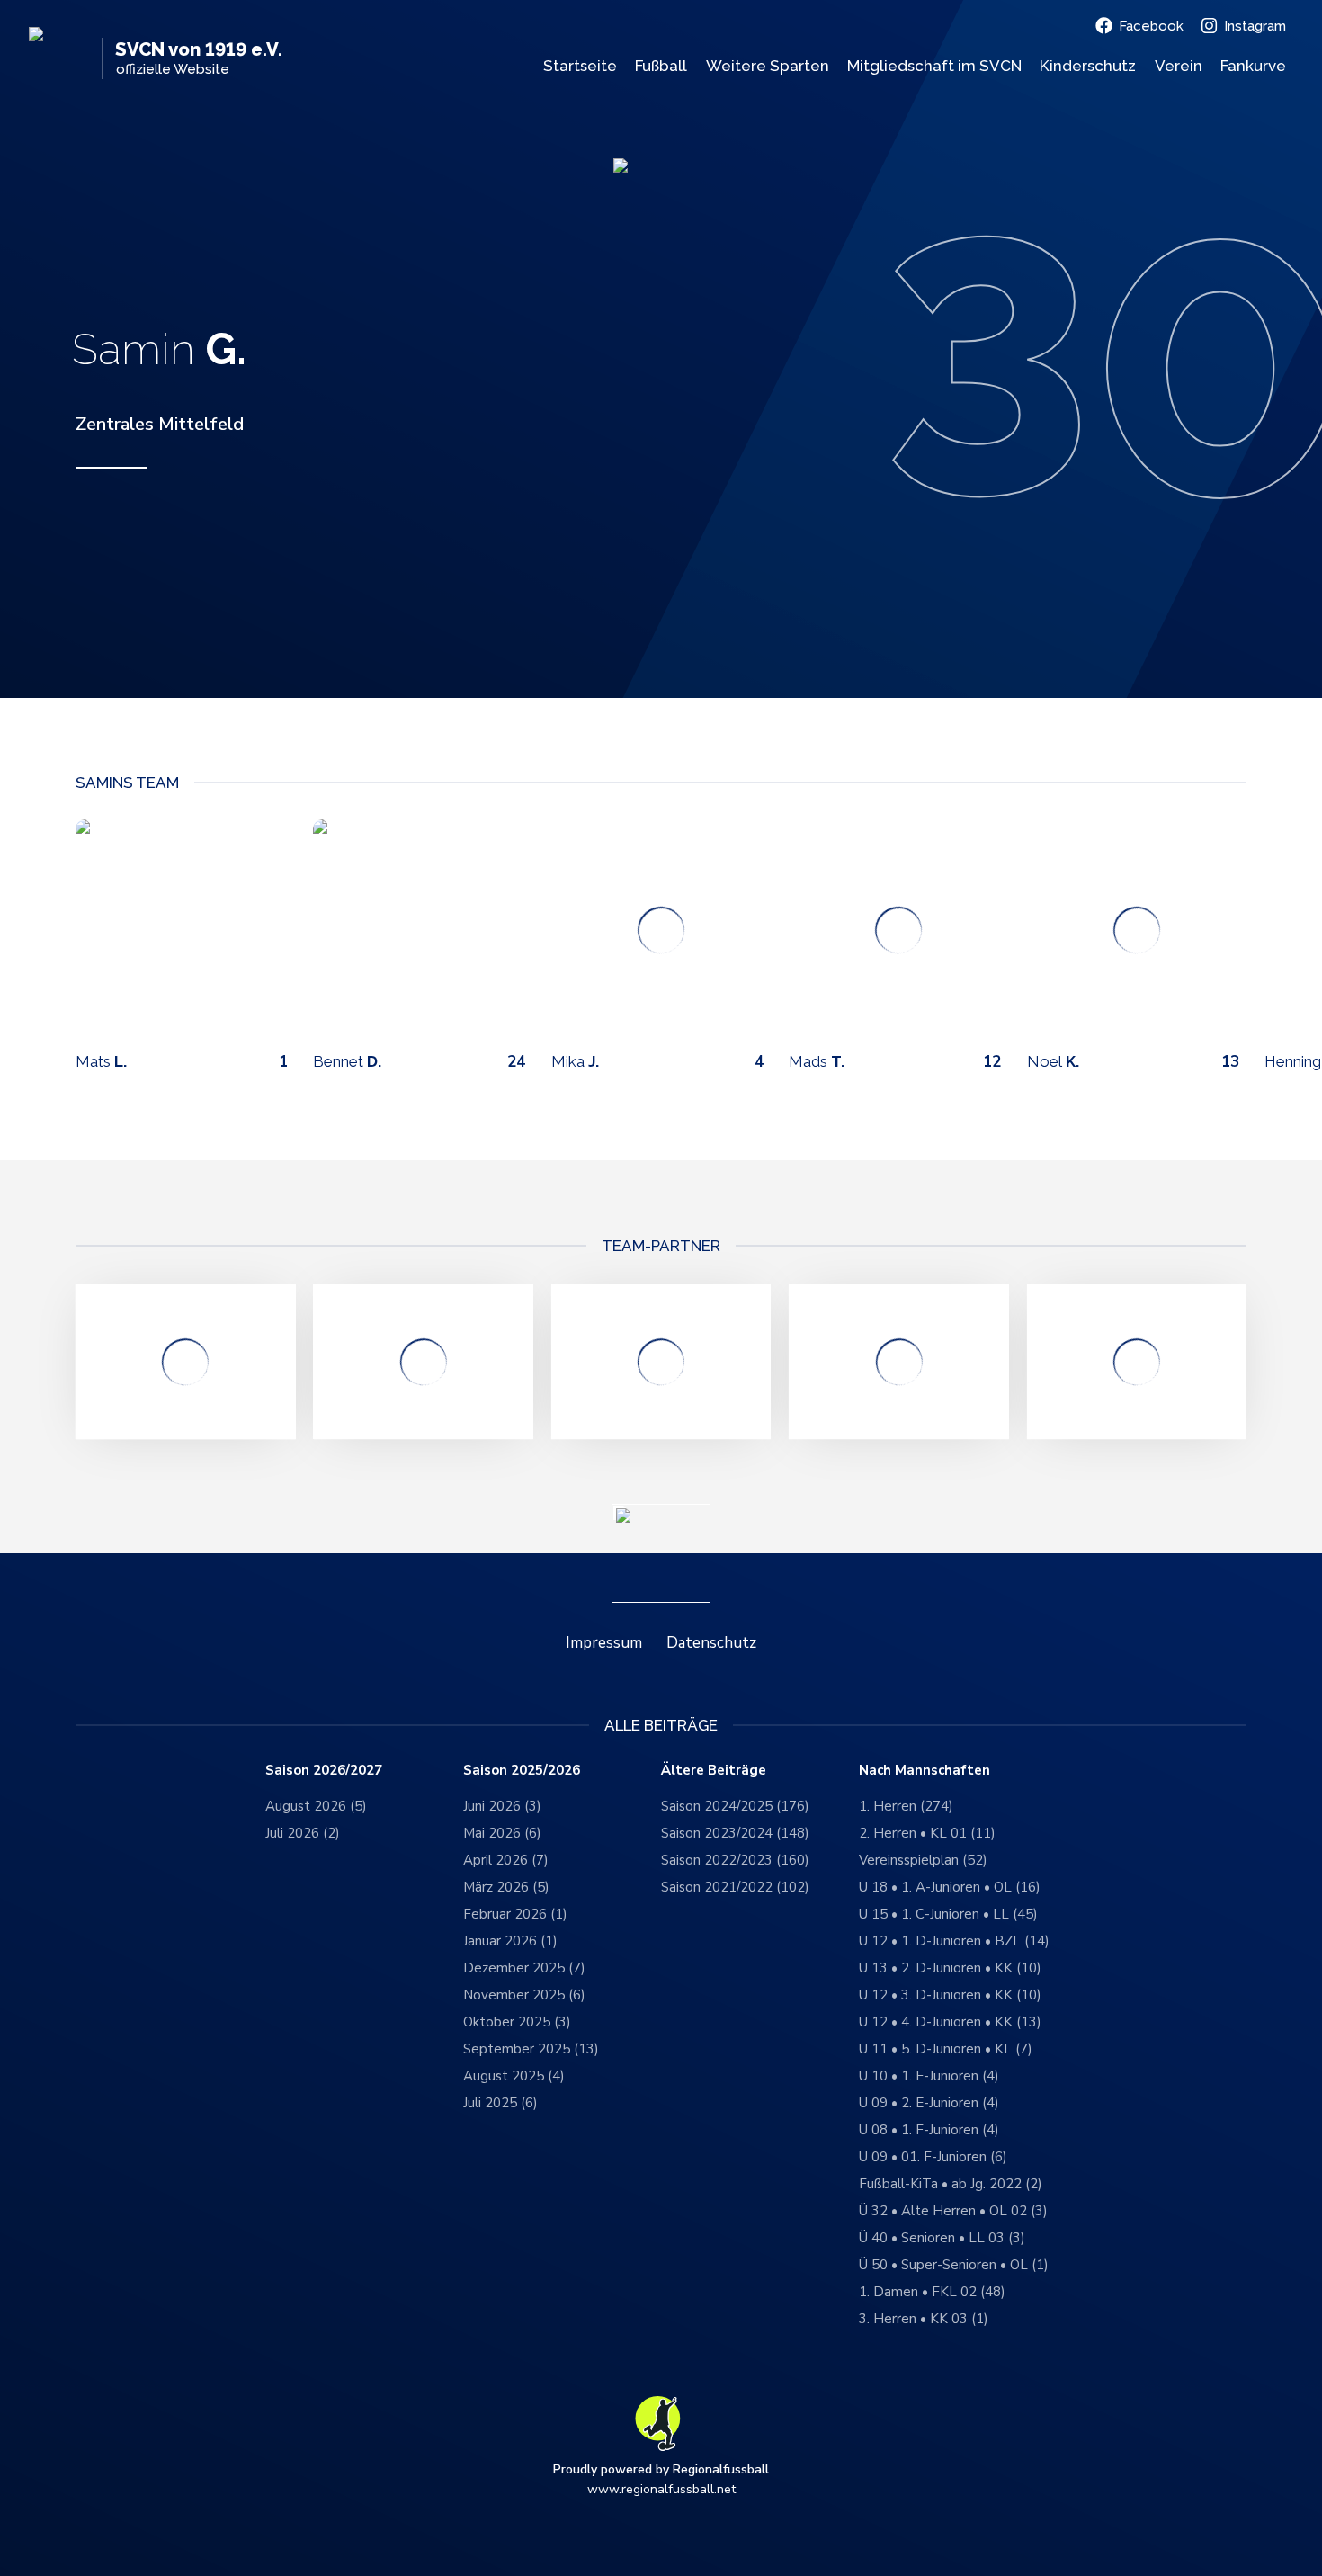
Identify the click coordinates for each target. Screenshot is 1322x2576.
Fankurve (1253, 66)
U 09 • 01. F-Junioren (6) (933, 2157)
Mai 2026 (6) (502, 1833)
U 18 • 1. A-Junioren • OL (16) (950, 1887)
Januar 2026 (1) (510, 1941)
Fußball (661, 66)
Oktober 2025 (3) (517, 2022)
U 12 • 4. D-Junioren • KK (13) (950, 2022)
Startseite (580, 66)
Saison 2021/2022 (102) (735, 1887)
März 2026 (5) (506, 1887)
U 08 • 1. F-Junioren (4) (929, 2130)
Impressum (604, 1643)
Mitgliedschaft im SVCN (934, 66)
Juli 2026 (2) (303, 1833)
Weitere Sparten (768, 66)
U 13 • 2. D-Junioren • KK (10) (950, 1968)
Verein (1179, 66)
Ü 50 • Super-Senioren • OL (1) (954, 2265)
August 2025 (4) (514, 2076)
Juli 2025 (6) (500, 2103)
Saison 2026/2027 (324, 1771)
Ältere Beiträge (714, 1771)
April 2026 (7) (506, 1860)
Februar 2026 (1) (515, 1914)
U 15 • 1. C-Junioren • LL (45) (948, 1914)
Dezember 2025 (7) (524, 1968)
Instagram (1255, 26)
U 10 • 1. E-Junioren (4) (929, 2076)
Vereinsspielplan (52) (923, 1860)
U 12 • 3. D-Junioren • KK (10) (950, 1995)
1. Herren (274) (906, 1806)
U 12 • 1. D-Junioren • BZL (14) (954, 1941)
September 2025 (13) (531, 2049)
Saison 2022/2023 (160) (735, 1860)
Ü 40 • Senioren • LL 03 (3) (942, 2238)
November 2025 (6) (524, 1995)
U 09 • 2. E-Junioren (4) (929, 2103)
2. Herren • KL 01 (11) (927, 1833)
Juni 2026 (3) (502, 1806)
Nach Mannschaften (925, 1771)
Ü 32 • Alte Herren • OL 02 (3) (953, 2211)
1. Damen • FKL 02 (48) (932, 2292)
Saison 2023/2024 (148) (735, 1833)
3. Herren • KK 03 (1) (924, 2319)
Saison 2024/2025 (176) (735, 1806)
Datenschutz (711, 1643)
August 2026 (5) (316, 1806)
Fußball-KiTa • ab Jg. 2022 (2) (951, 2184)
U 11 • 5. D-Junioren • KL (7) (946, 2049)
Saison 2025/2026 (522, 1771)
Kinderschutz (1088, 66)
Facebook (1151, 26)
